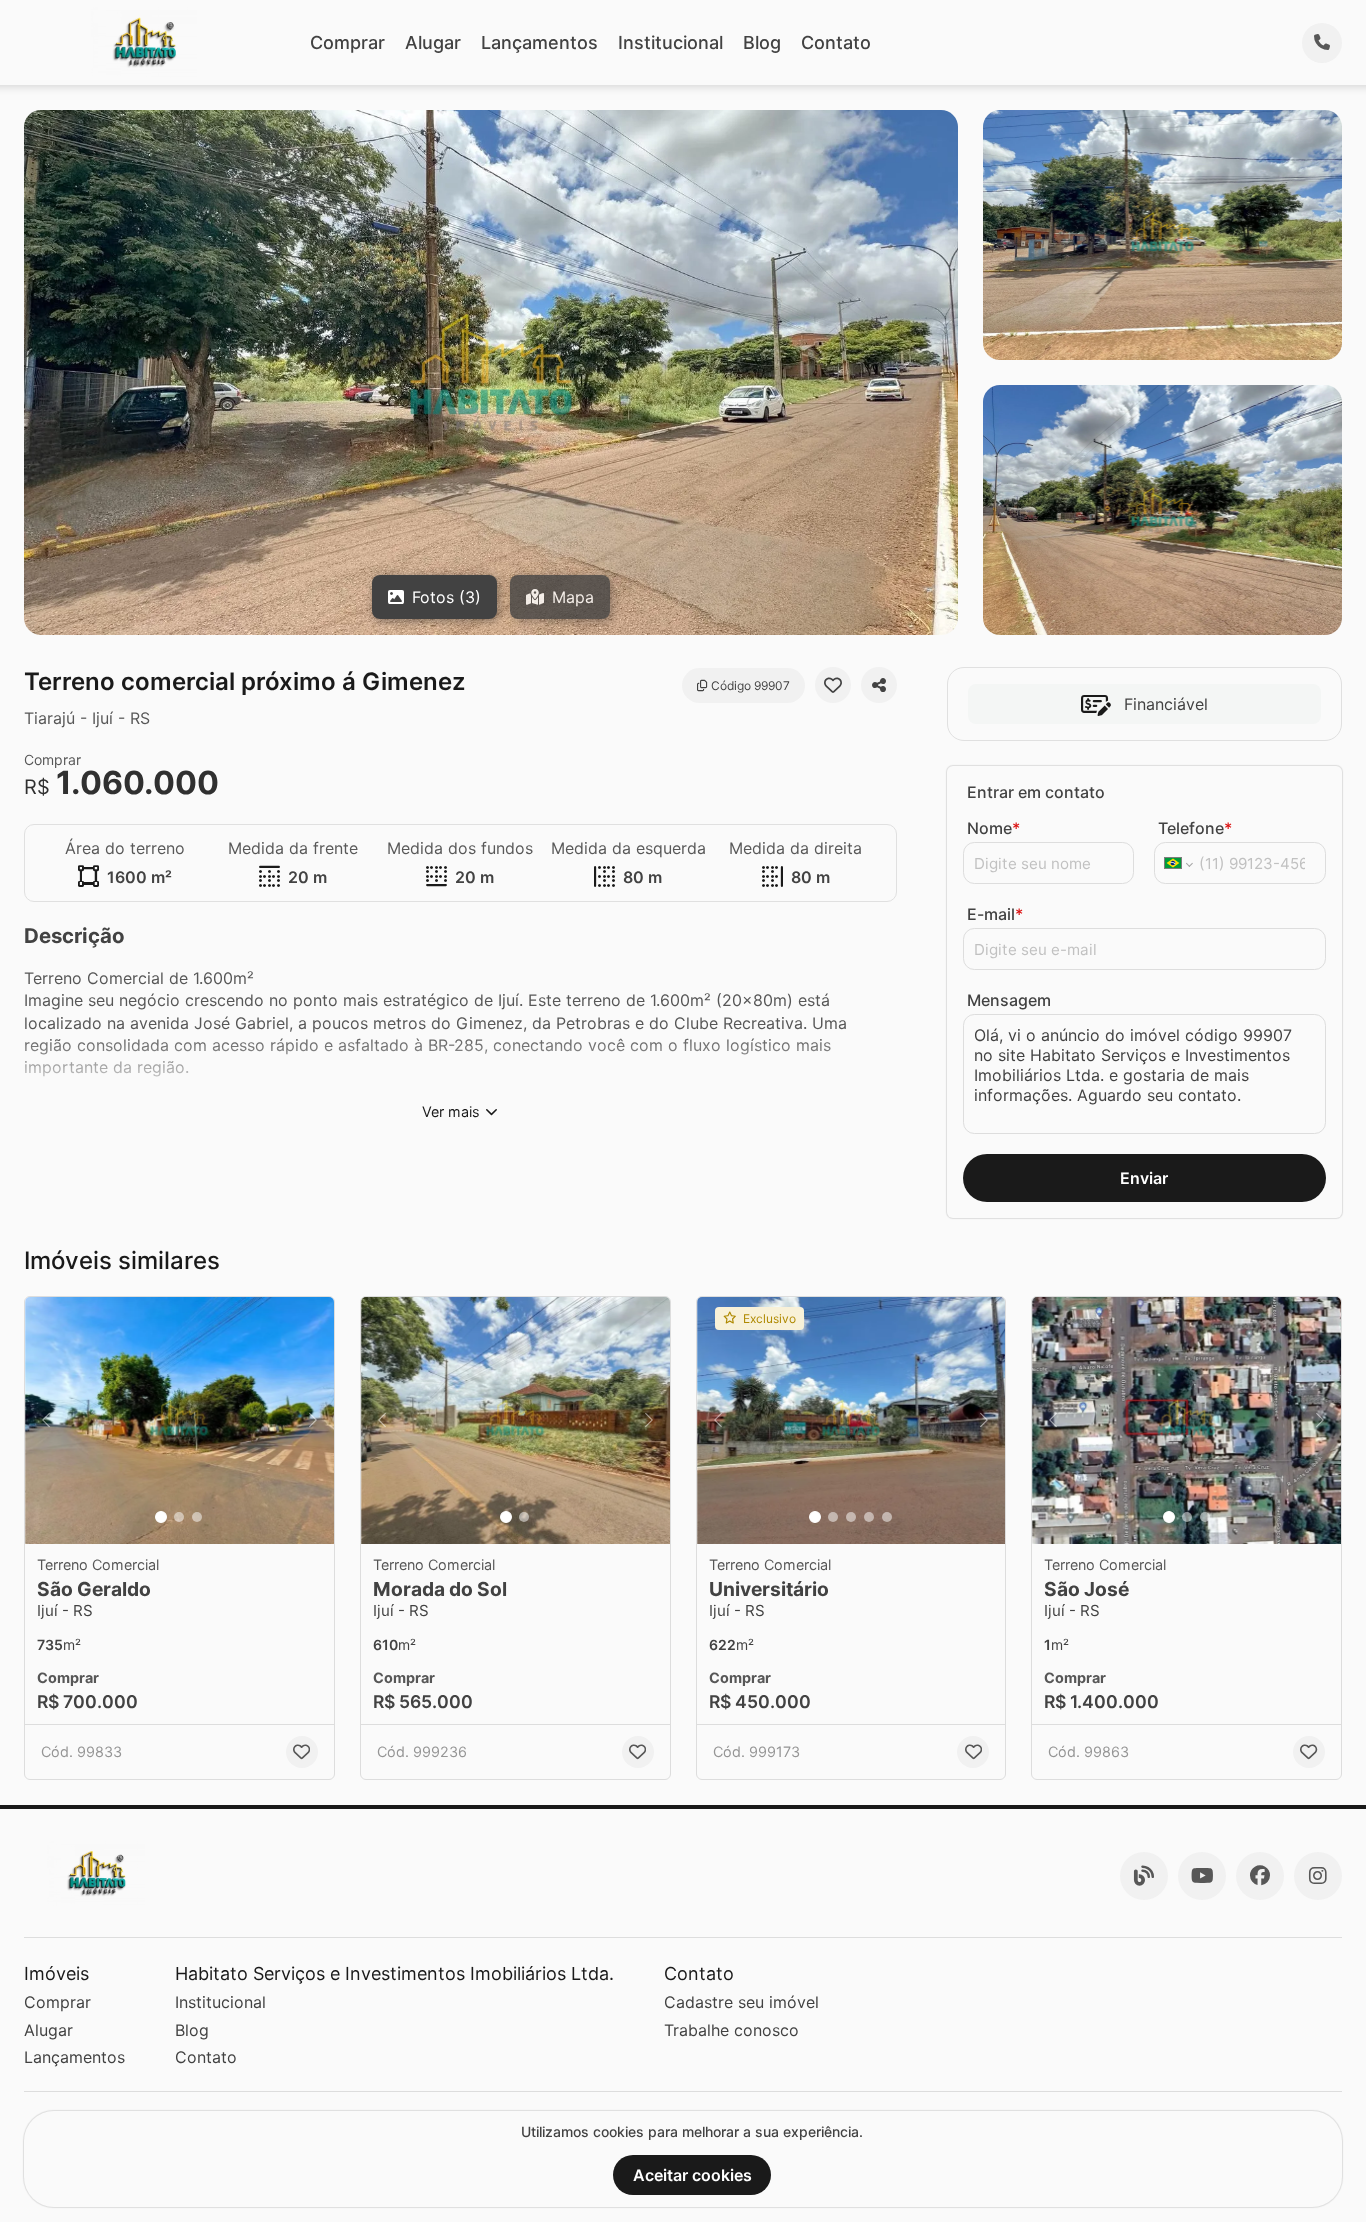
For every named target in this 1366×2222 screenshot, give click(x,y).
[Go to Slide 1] (161, 1517)
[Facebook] (1260, 1876)
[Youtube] (1202, 1876)
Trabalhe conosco (731, 2030)
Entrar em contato (1036, 792)
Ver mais (451, 1111)
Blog (762, 42)
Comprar (347, 42)
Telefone (1195, 828)
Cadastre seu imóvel (741, 2002)
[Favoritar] (833, 685)
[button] (179, 1420)
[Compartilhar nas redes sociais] (879, 685)
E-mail (995, 914)
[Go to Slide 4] (869, 1517)
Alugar (433, 42)
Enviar (1144, 1178)
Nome (993, 828)
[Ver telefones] (1322, 43)
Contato (836, 42)
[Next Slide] (313, 1420)
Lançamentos (539, 42)
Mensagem (1009, 1000)
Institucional (670, 42)
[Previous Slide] (46, 1420)
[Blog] (1144, 1876)
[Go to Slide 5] (887, 1517)
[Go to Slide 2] (179, 1517)
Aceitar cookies (692, 2175)
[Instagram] (1318, 1876)
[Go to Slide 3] (197, 1517)
